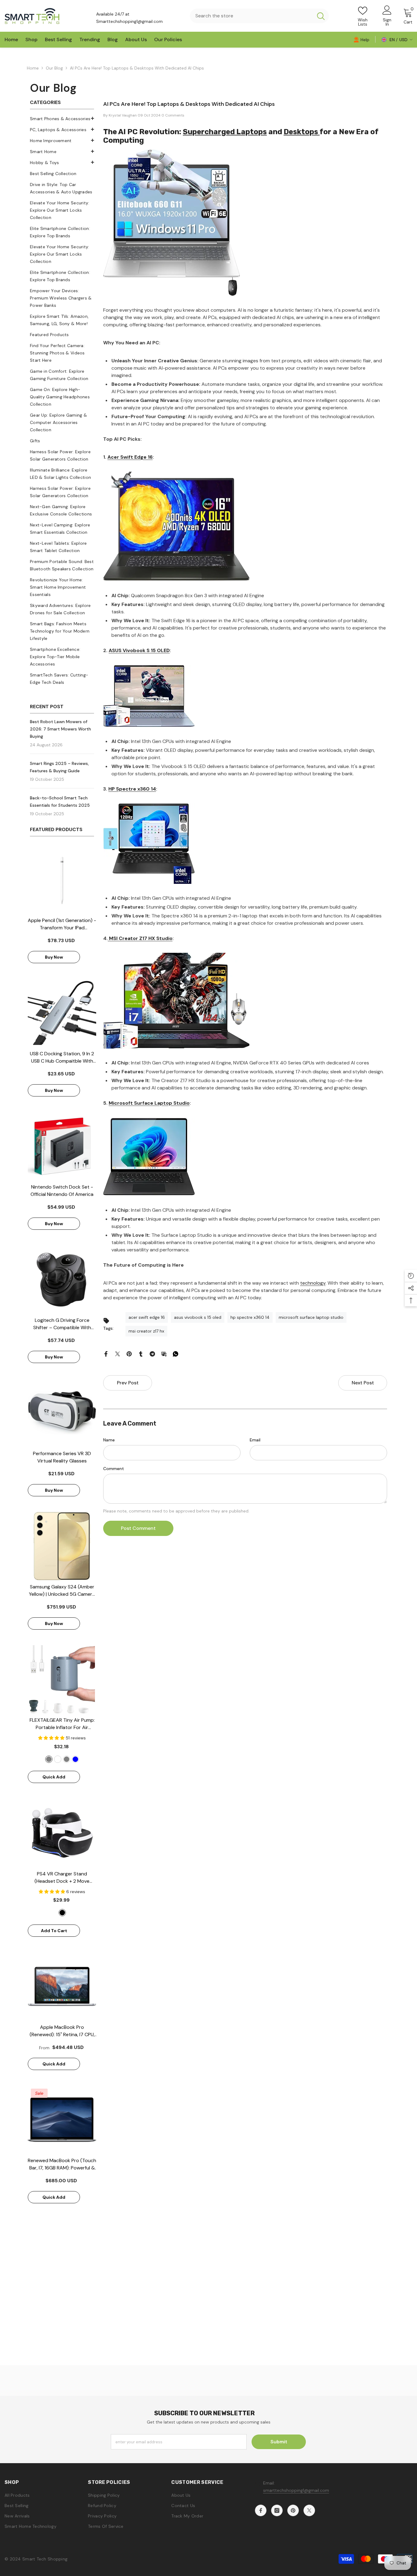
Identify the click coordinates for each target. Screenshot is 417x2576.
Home (33, 68)
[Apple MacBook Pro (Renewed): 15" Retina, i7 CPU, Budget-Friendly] (62, 1986)
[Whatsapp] (176, 1354)
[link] (361, 39)
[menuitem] (62, 119)
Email (255, 1440)
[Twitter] (118, 1354)
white (58, 1759)
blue (75, 1759)
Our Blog (54, 68)
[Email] (164, 1354)
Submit (279, 2442)
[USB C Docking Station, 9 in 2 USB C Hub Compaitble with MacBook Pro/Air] (62, 1013)
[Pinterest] (129, 1354)
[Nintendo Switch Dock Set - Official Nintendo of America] (62, 1146)
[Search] (259, 16)
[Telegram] (152, 1354)
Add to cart (54, 1931)
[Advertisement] (209, 2323)
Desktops (302, 132)
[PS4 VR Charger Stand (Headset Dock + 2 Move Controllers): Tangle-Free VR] (62, 1833)
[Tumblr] (141, 1354)
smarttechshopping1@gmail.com (296, 2490)
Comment (114, 1469)
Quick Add (54, 1777)
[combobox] (251, 16)
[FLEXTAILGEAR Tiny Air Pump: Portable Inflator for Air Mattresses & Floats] (62, 1679)
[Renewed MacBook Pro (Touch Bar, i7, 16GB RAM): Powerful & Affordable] (62, 2120)
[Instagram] (277, 2510)
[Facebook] (106, 1354)
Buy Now (54, 957)
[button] (62, 151)
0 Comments (173, 115)
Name (109, 1440)
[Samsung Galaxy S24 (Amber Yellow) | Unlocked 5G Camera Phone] (62, 1546)
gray (67, 1759)
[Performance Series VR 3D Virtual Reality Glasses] (62, 1413)
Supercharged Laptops (225, 132)
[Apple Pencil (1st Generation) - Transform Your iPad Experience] (62, 880)
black (62, 1913)
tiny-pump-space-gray (49, 1759)
